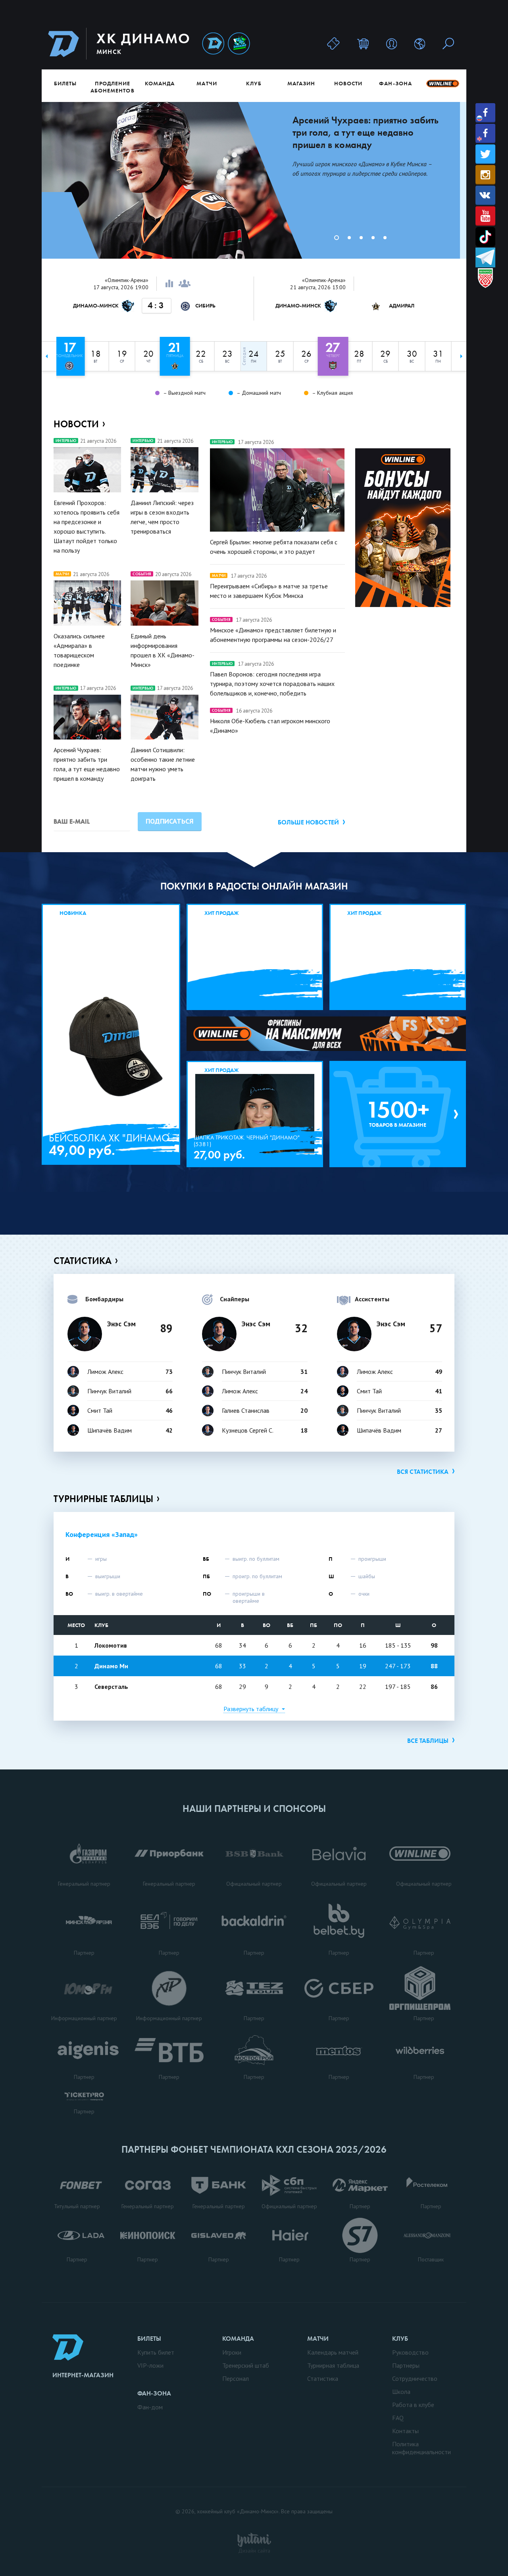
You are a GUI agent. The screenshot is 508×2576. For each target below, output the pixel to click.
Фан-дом (150, 2407)
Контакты (405, 2431)
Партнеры (406, 2365)
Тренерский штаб (246, 2365)
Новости (348, 83)
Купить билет (156, 2352)
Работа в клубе (413, 2405)
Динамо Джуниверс (239, 44)
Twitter (485, 154)
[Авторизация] (392, 43)
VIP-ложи (150, 2365)
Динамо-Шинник (213, 44)
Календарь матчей (333, 2352)
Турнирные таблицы (103, 1499)
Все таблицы (428, 1741)
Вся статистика (423, 1472)
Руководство (410, 2352)
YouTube (485, 216)
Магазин (301, 83)
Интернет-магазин (83, 2375)
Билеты (65, 83)
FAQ (398, 2418)
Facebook (485, 113)
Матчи (207, 83)
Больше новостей (308, 822)
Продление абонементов (113, 87)
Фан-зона (395, 83)
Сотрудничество (415, 2378)
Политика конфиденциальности (421, 2448)
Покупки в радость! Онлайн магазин (254, 886)
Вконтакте (485, 195)
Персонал (236, 2378)
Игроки (232, 2352)
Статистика (83, 1261)
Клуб (254, 83)
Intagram (485, 175)
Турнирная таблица (333, 2365)
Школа (401, 2392)
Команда (160, 83)
